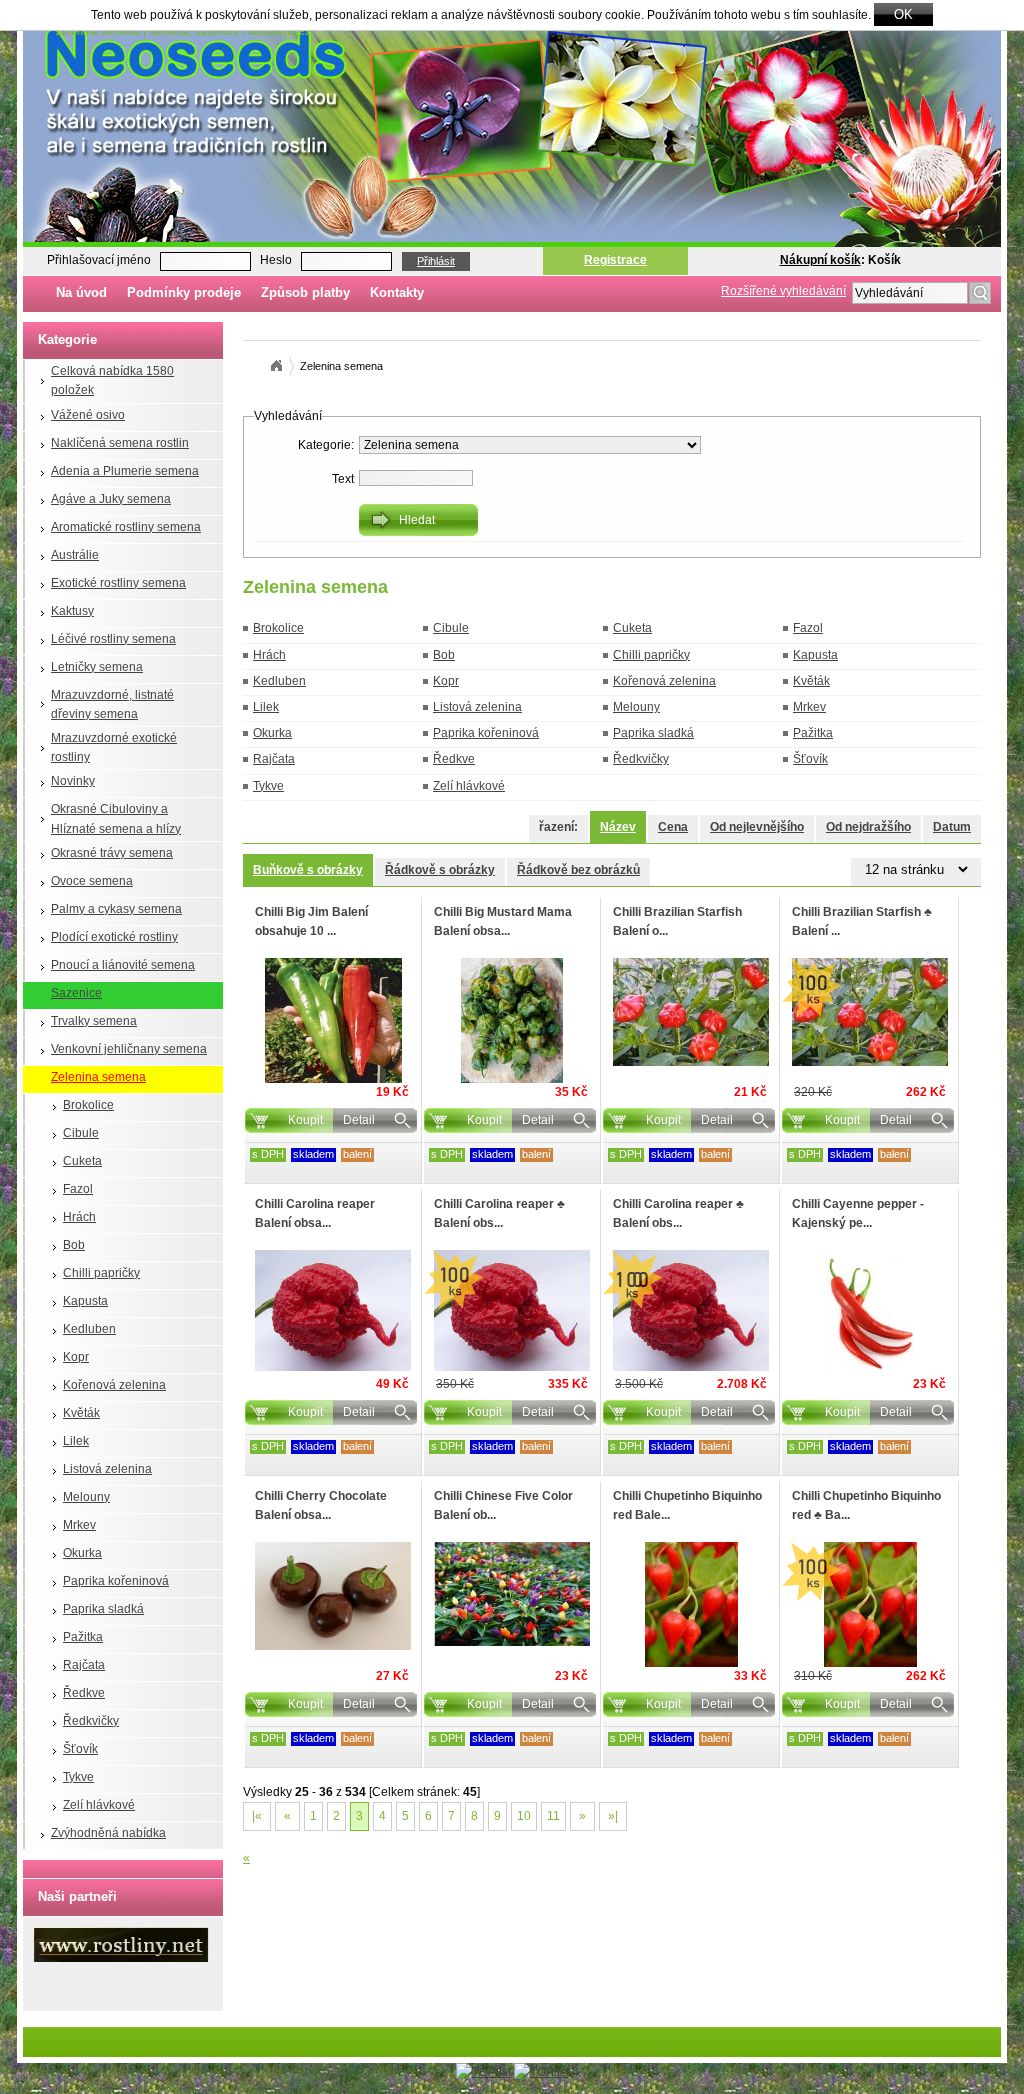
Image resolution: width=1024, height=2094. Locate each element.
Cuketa (82, 1161)
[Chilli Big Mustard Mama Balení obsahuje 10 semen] (512, 1020)
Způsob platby (305, 292)
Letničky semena (97, 667)
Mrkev (79, 1525)
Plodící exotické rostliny (114, 937)
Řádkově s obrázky (440, 870)
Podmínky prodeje (184, 292)
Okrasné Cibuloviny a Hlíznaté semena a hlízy (116, 818)
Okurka (82, 1553)
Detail (359, 1120)
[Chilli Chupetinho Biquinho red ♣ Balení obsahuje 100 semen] (870, 1604)
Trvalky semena (94, 1021)
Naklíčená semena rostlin (120, 443)
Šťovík (80, 1749)
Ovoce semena (92, 881)
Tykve (78, 1777)
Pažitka (83, 1637)
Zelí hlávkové (99, 1805)
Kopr (76, 1357)
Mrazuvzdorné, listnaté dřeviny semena (112, 704)
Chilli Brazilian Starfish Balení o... (677, 921)
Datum (952, 827)
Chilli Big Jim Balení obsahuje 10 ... (311, 921)
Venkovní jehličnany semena (129, 1049)
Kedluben (89, 1329)
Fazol (78, 1189)
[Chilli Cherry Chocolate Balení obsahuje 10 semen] (333, 1596)
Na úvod (81, 292)
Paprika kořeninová (116, 1581)
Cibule (81, 1133)
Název (618, 827)
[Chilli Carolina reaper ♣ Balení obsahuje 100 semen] (512, 1310)
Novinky (73, 781)
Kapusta (85, 1301)
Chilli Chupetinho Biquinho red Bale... (687, 1505)
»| (613, 1816)
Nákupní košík (820, 260)
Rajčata (84, 1665)
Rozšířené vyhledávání (783, 291)
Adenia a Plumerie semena (125, 471)
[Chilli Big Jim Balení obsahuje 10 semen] (333, 1020)
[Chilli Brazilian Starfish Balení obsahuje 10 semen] (691, 1012)
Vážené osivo (88, 415)
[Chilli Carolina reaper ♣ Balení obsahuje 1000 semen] (691, 1310)
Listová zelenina (107, 1469)
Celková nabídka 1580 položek (112, 380)
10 (524, 1816)
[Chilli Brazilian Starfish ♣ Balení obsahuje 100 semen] (870, 1012)
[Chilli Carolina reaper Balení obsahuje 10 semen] (333, 1310)
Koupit (305, 1120)
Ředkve (84, 1693)
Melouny (86, 1497)
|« (257, 1816)
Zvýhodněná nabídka (108, 1833)
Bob (74, 1245)
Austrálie (75, 555)
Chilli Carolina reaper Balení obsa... (315, 1213)
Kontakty (397, 292)
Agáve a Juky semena (111, 499)
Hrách (79, 1217)
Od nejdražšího (868, 827)
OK (903, 14)
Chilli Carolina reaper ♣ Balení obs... (499, 1213)
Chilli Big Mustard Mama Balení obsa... (503, 921)
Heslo (276, 260)
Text (343, 479)
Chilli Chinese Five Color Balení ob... (503, 1505)
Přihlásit (436, 261)
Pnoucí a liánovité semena (123, 965)
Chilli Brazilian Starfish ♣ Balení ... (862, 921)
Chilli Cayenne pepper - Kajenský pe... (858, 1213)
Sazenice (76, 993)
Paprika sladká (103, 1609)
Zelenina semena (98, 1077)
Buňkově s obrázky (308, 870)
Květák (81, 1413)
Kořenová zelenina (114, 1385)
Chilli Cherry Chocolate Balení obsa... (321, 1505)
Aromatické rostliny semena (126, 527)
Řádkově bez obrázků (578, 870)
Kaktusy (72, 611)
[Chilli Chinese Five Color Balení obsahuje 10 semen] (512, 1594)
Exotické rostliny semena (118, 583)
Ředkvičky (91, 1721)
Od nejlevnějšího (757, 827)
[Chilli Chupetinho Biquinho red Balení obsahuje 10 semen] (691, 1604)
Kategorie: (326, 445)
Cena (673, 827)
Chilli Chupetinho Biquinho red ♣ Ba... (866, 1505)
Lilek (76, 1441)
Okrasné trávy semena (112, 853)
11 (553, 1816)
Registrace (615, 260)
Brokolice (88, 1105)
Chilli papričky (101, 1273)
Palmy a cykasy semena (116, 909)
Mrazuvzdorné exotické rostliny (114, 747)
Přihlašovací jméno (99, 260)
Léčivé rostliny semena (113, 639)
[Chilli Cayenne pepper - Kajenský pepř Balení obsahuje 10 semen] (870, 1312)
